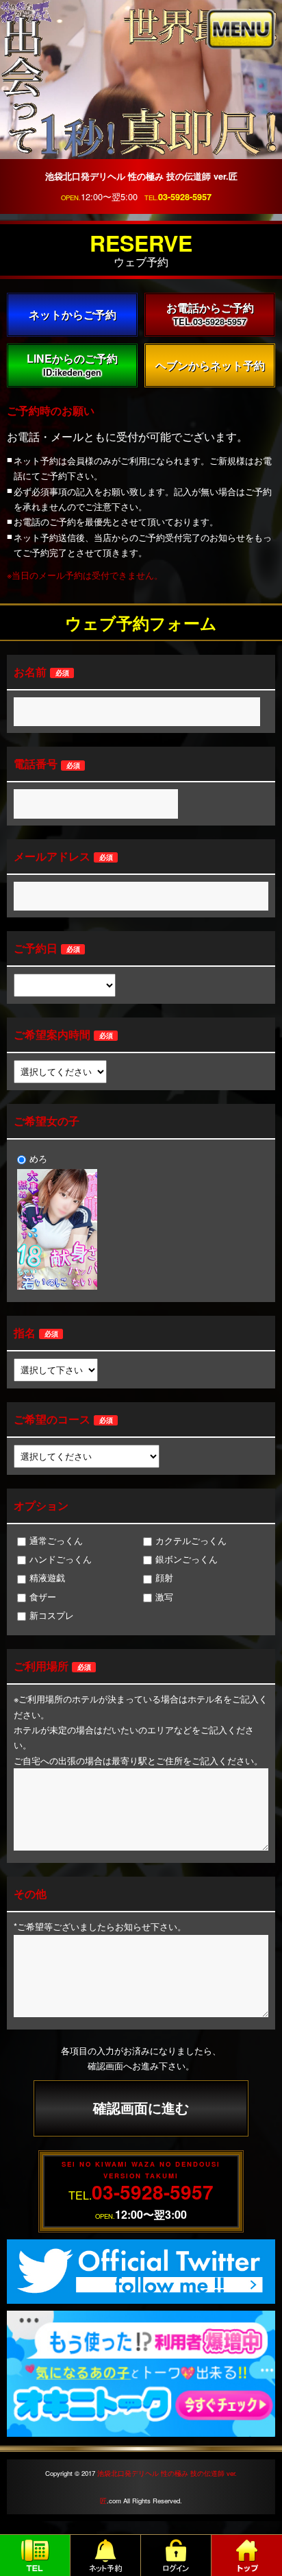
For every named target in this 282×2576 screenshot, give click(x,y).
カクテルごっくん (191, 1540)
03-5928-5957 (185, 197)
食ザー (43, 1597)
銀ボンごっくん (187, 1559)
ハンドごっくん (61, 1559)
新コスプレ (52, 1615)
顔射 (164, 1577)
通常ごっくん (56, 1540)
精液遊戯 (47, 1577)
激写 (164, 1597)
